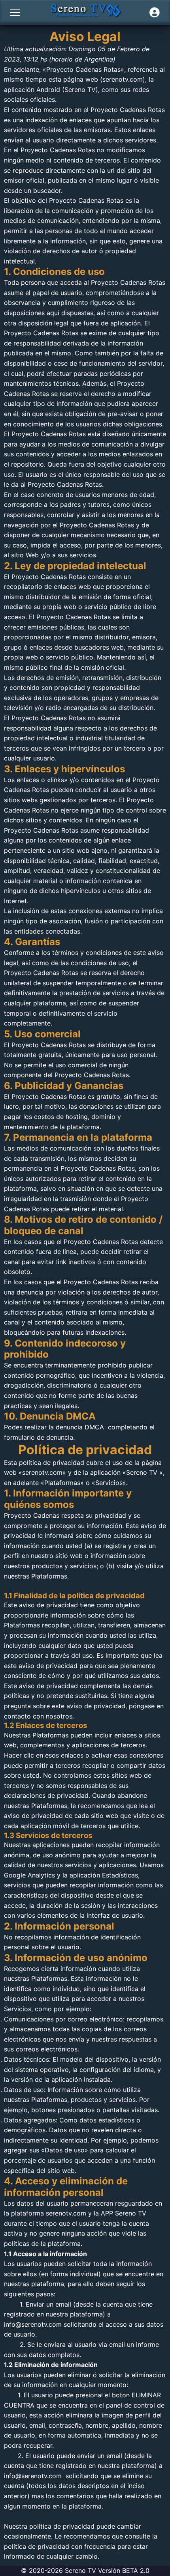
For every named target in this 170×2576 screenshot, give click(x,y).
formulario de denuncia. (39, 1437)
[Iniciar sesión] (155, 13)
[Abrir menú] (15, 13)
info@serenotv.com (33, 2324)
